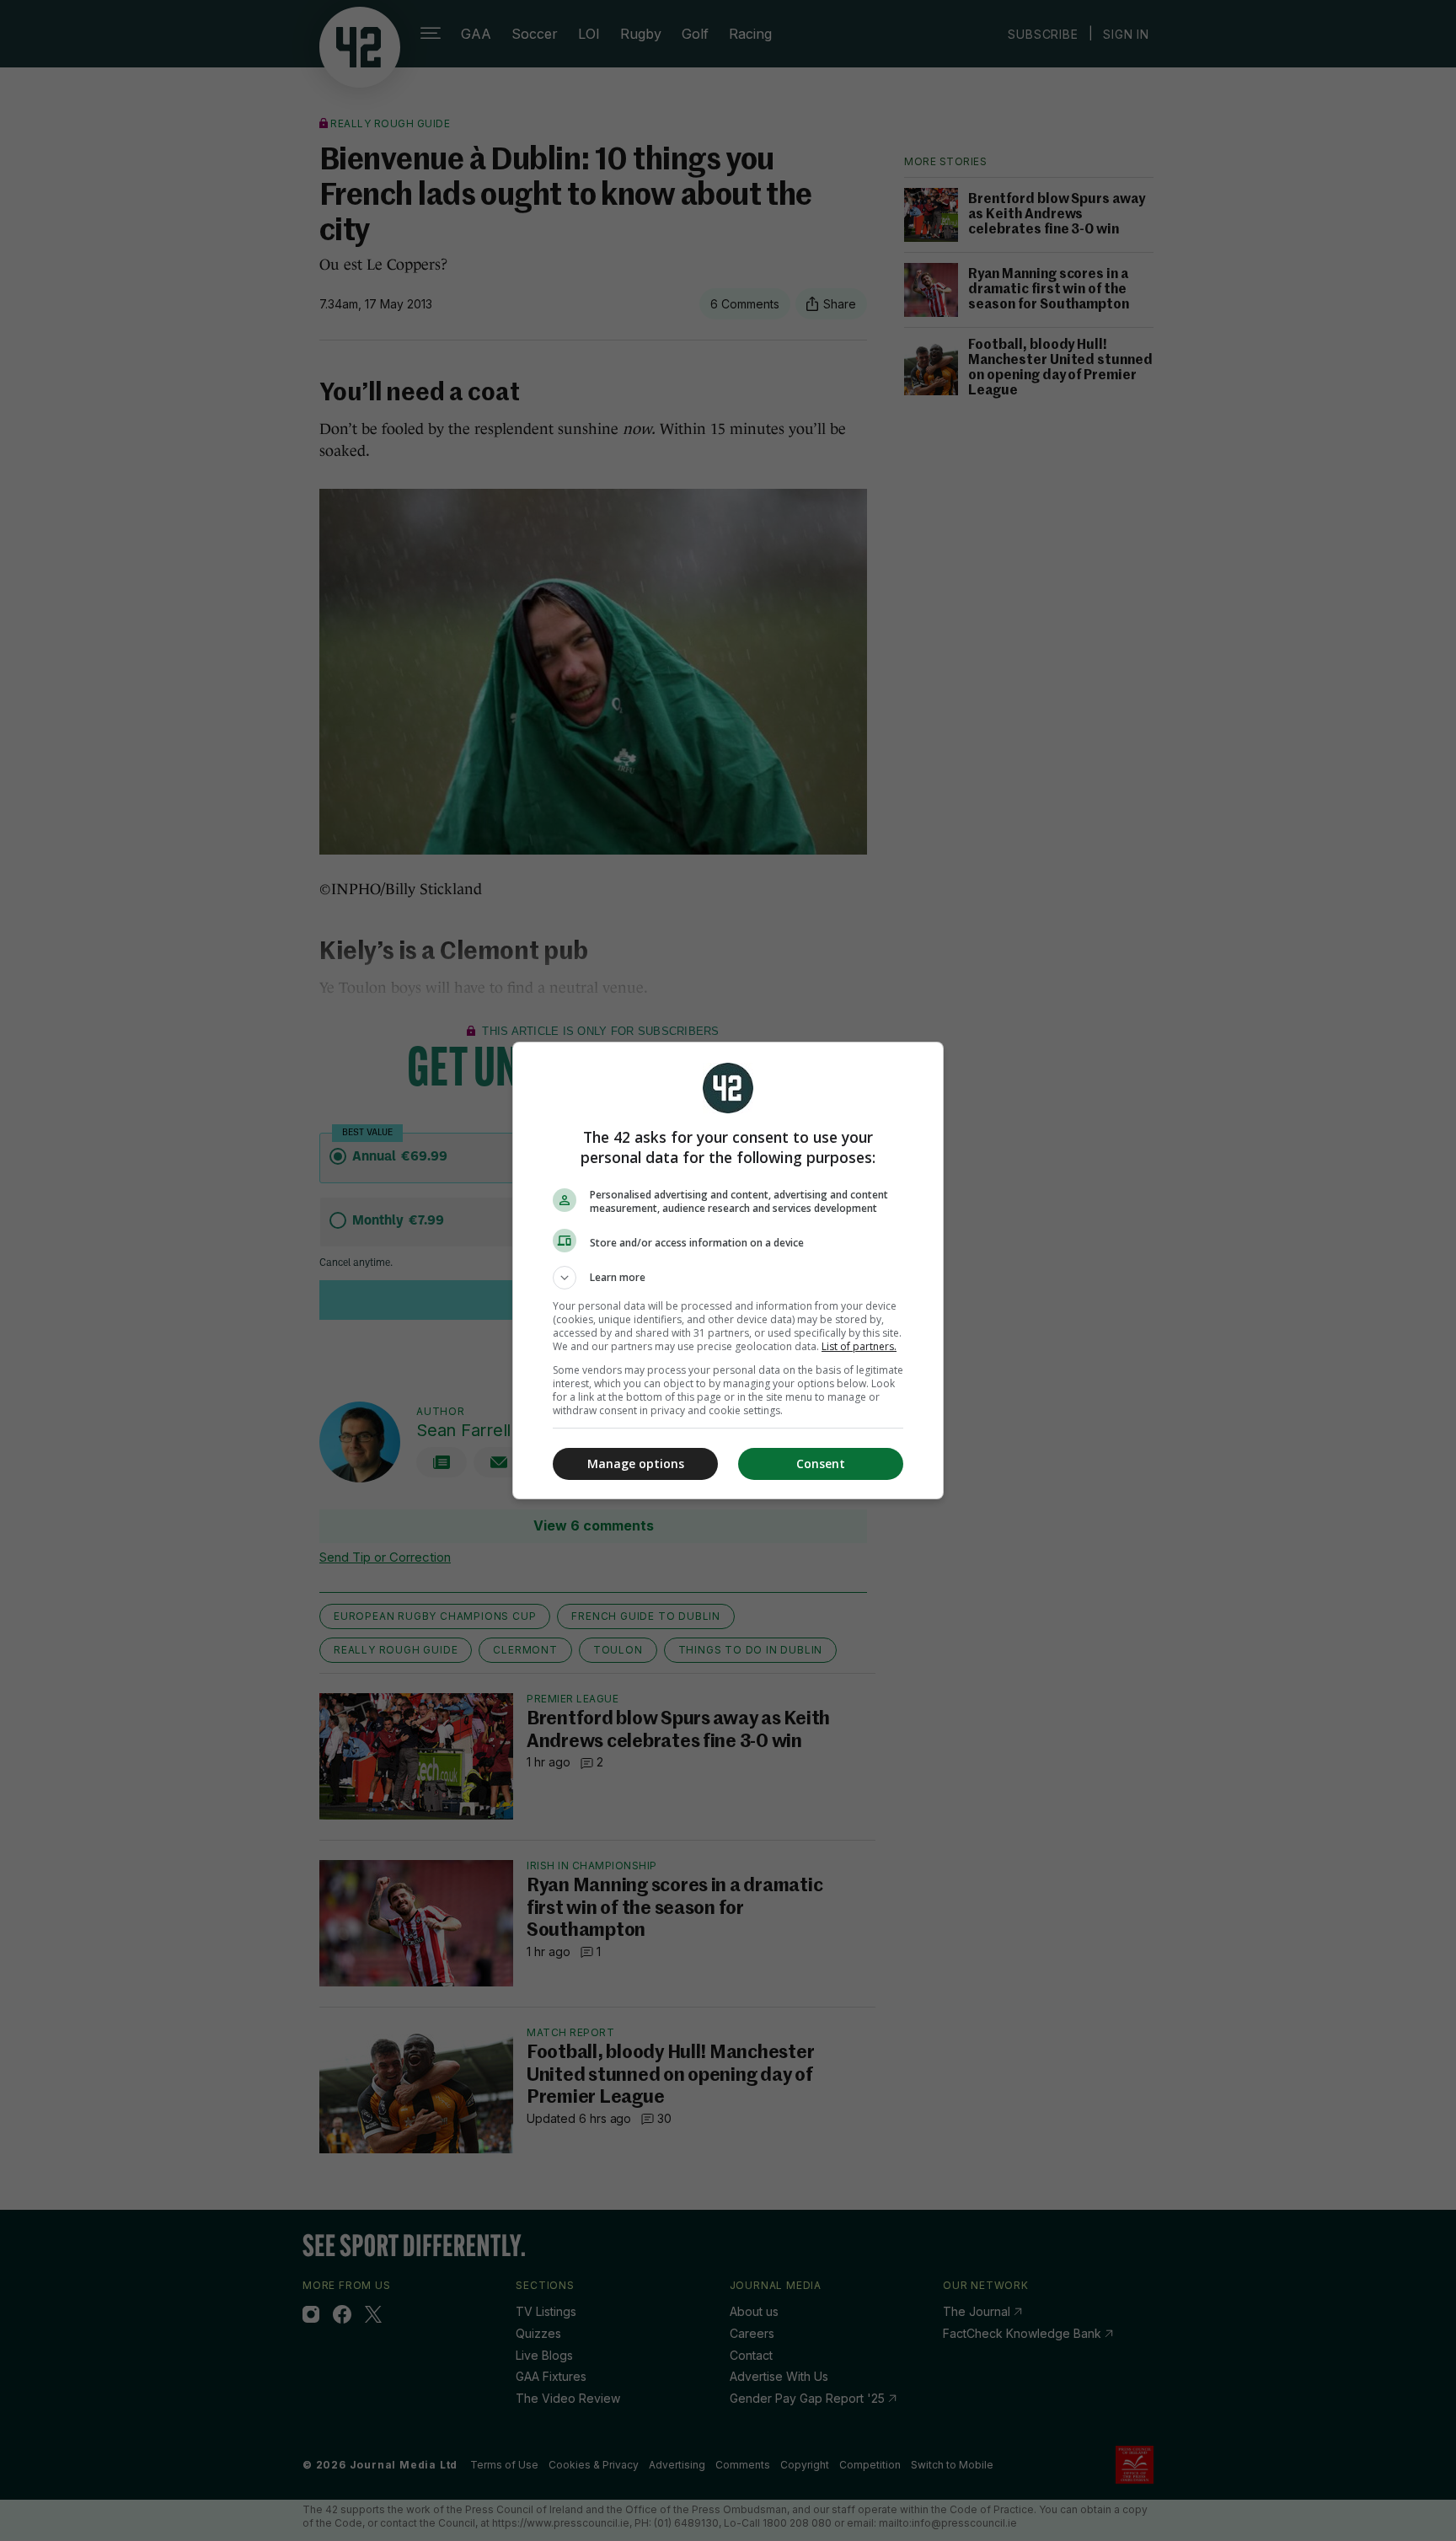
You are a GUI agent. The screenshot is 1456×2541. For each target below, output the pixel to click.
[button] (728, 1278)
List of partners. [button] (859, 1346)
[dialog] (728, 1270)
